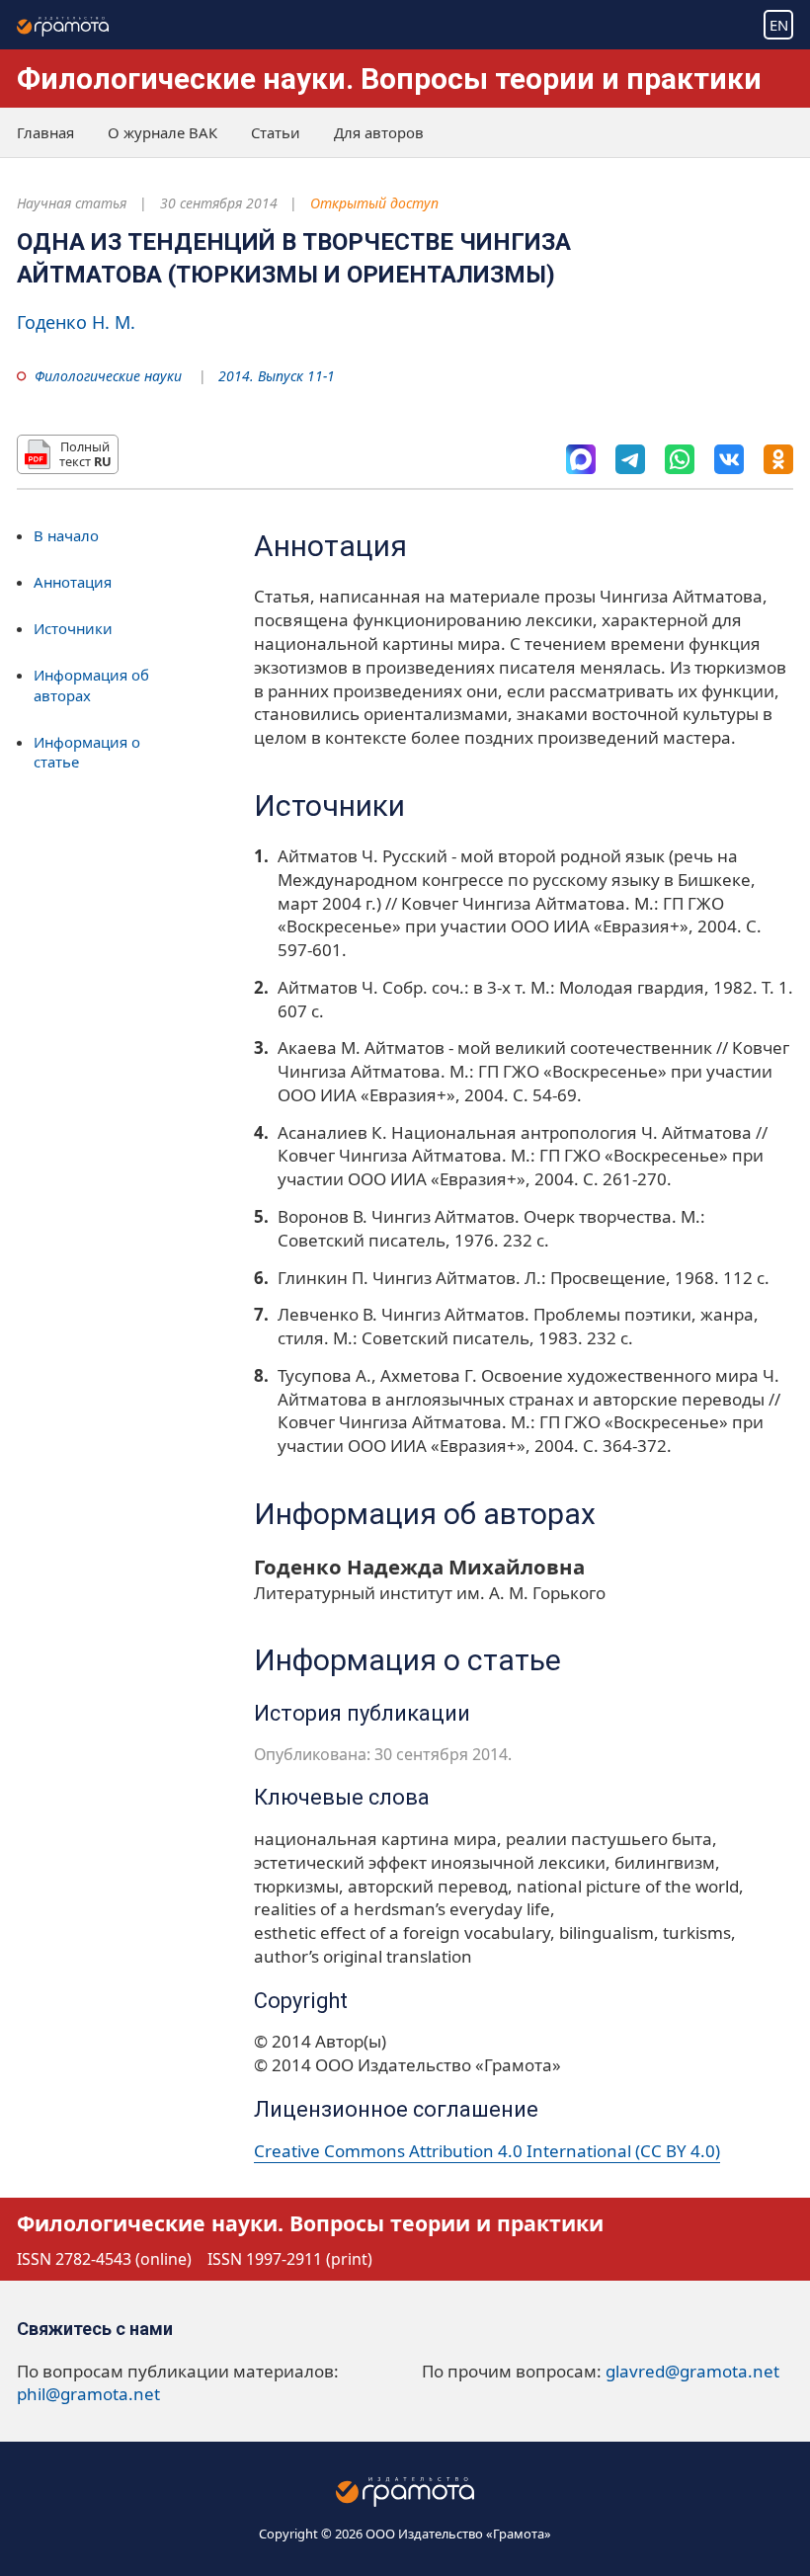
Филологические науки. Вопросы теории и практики (389, 79)
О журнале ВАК (162, 132)
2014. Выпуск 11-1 (277, 376)
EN (779, 25)
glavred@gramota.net (692, 2371)
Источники (73, 628)
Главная (45, 132)
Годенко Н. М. (76, 322)
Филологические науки (108, 376)
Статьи (276, 132)
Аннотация (73, 582)
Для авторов (379, 132)
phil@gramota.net (88, 2394)
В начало (66, 535)
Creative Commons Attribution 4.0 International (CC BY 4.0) (487, 2151)
